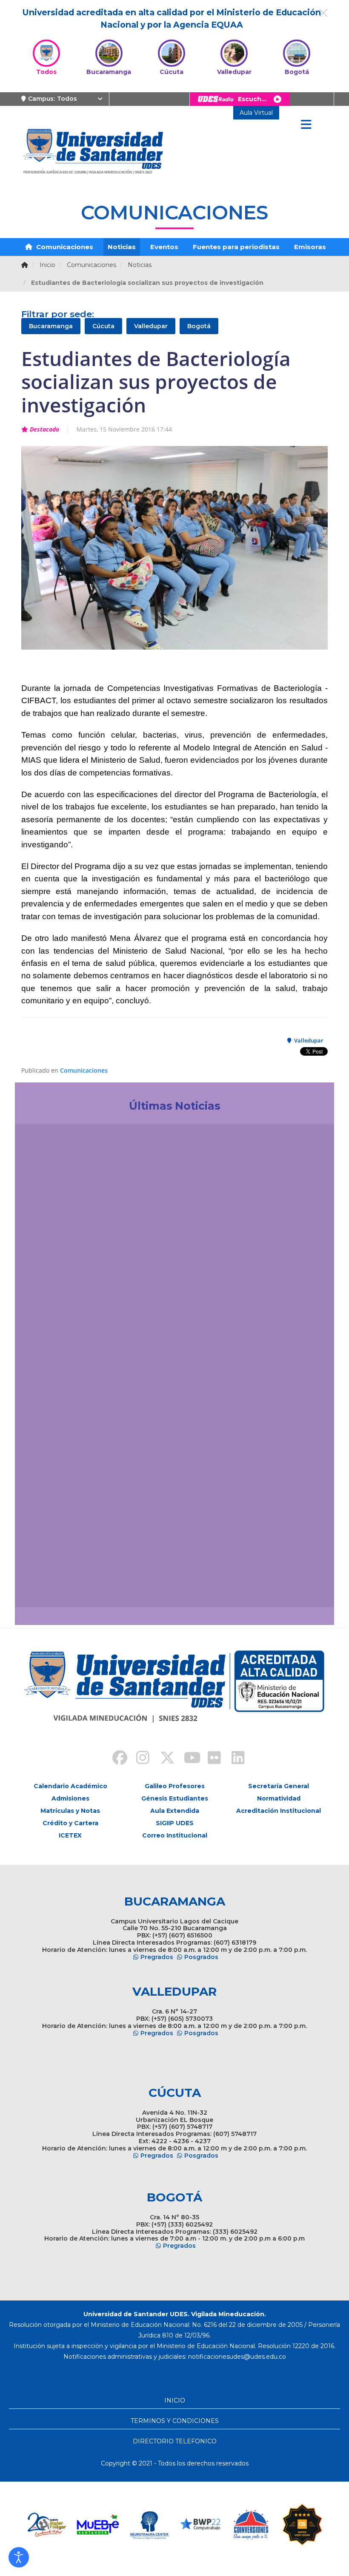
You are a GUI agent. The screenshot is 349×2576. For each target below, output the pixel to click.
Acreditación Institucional (279, 1811)
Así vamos (45, 1582)
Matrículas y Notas (70, 1811)
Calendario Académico (70, 1786)
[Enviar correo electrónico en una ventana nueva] (237, 2357)
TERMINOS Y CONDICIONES (175, 2421)
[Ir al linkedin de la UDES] (234, 1759)
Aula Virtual (256, 113)
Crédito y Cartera (70, 1823)
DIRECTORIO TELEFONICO (175, 2441)
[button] (19, 2557)
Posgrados (201, 1957)
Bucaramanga (51, 326)
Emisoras (310, 247)
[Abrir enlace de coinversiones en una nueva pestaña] (200, 2525)
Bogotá (199, 326)
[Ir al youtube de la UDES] (186, 1759)
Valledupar (151, 326)
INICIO (175, 2400)
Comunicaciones (64, 247)
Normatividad (279, 1798)
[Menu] (306, 125)
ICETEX (70, 1835)
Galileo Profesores (175, 1786)
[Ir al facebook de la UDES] (115, 1759)
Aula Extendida (175, 1811)
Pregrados (157, 1957)
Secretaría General (279, 1786)
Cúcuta (103, 326)
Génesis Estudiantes (175, 1798)
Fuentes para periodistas (236, 247)
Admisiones (70, 1798)
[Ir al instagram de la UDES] (139, 1759)
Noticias (122, 247)
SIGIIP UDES (175, 1823)
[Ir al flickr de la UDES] (210, 1759)
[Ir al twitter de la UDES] (163, 1759)
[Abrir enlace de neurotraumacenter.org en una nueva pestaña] (98, 2525)
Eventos (164, 247)
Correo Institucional (175, 1835)
